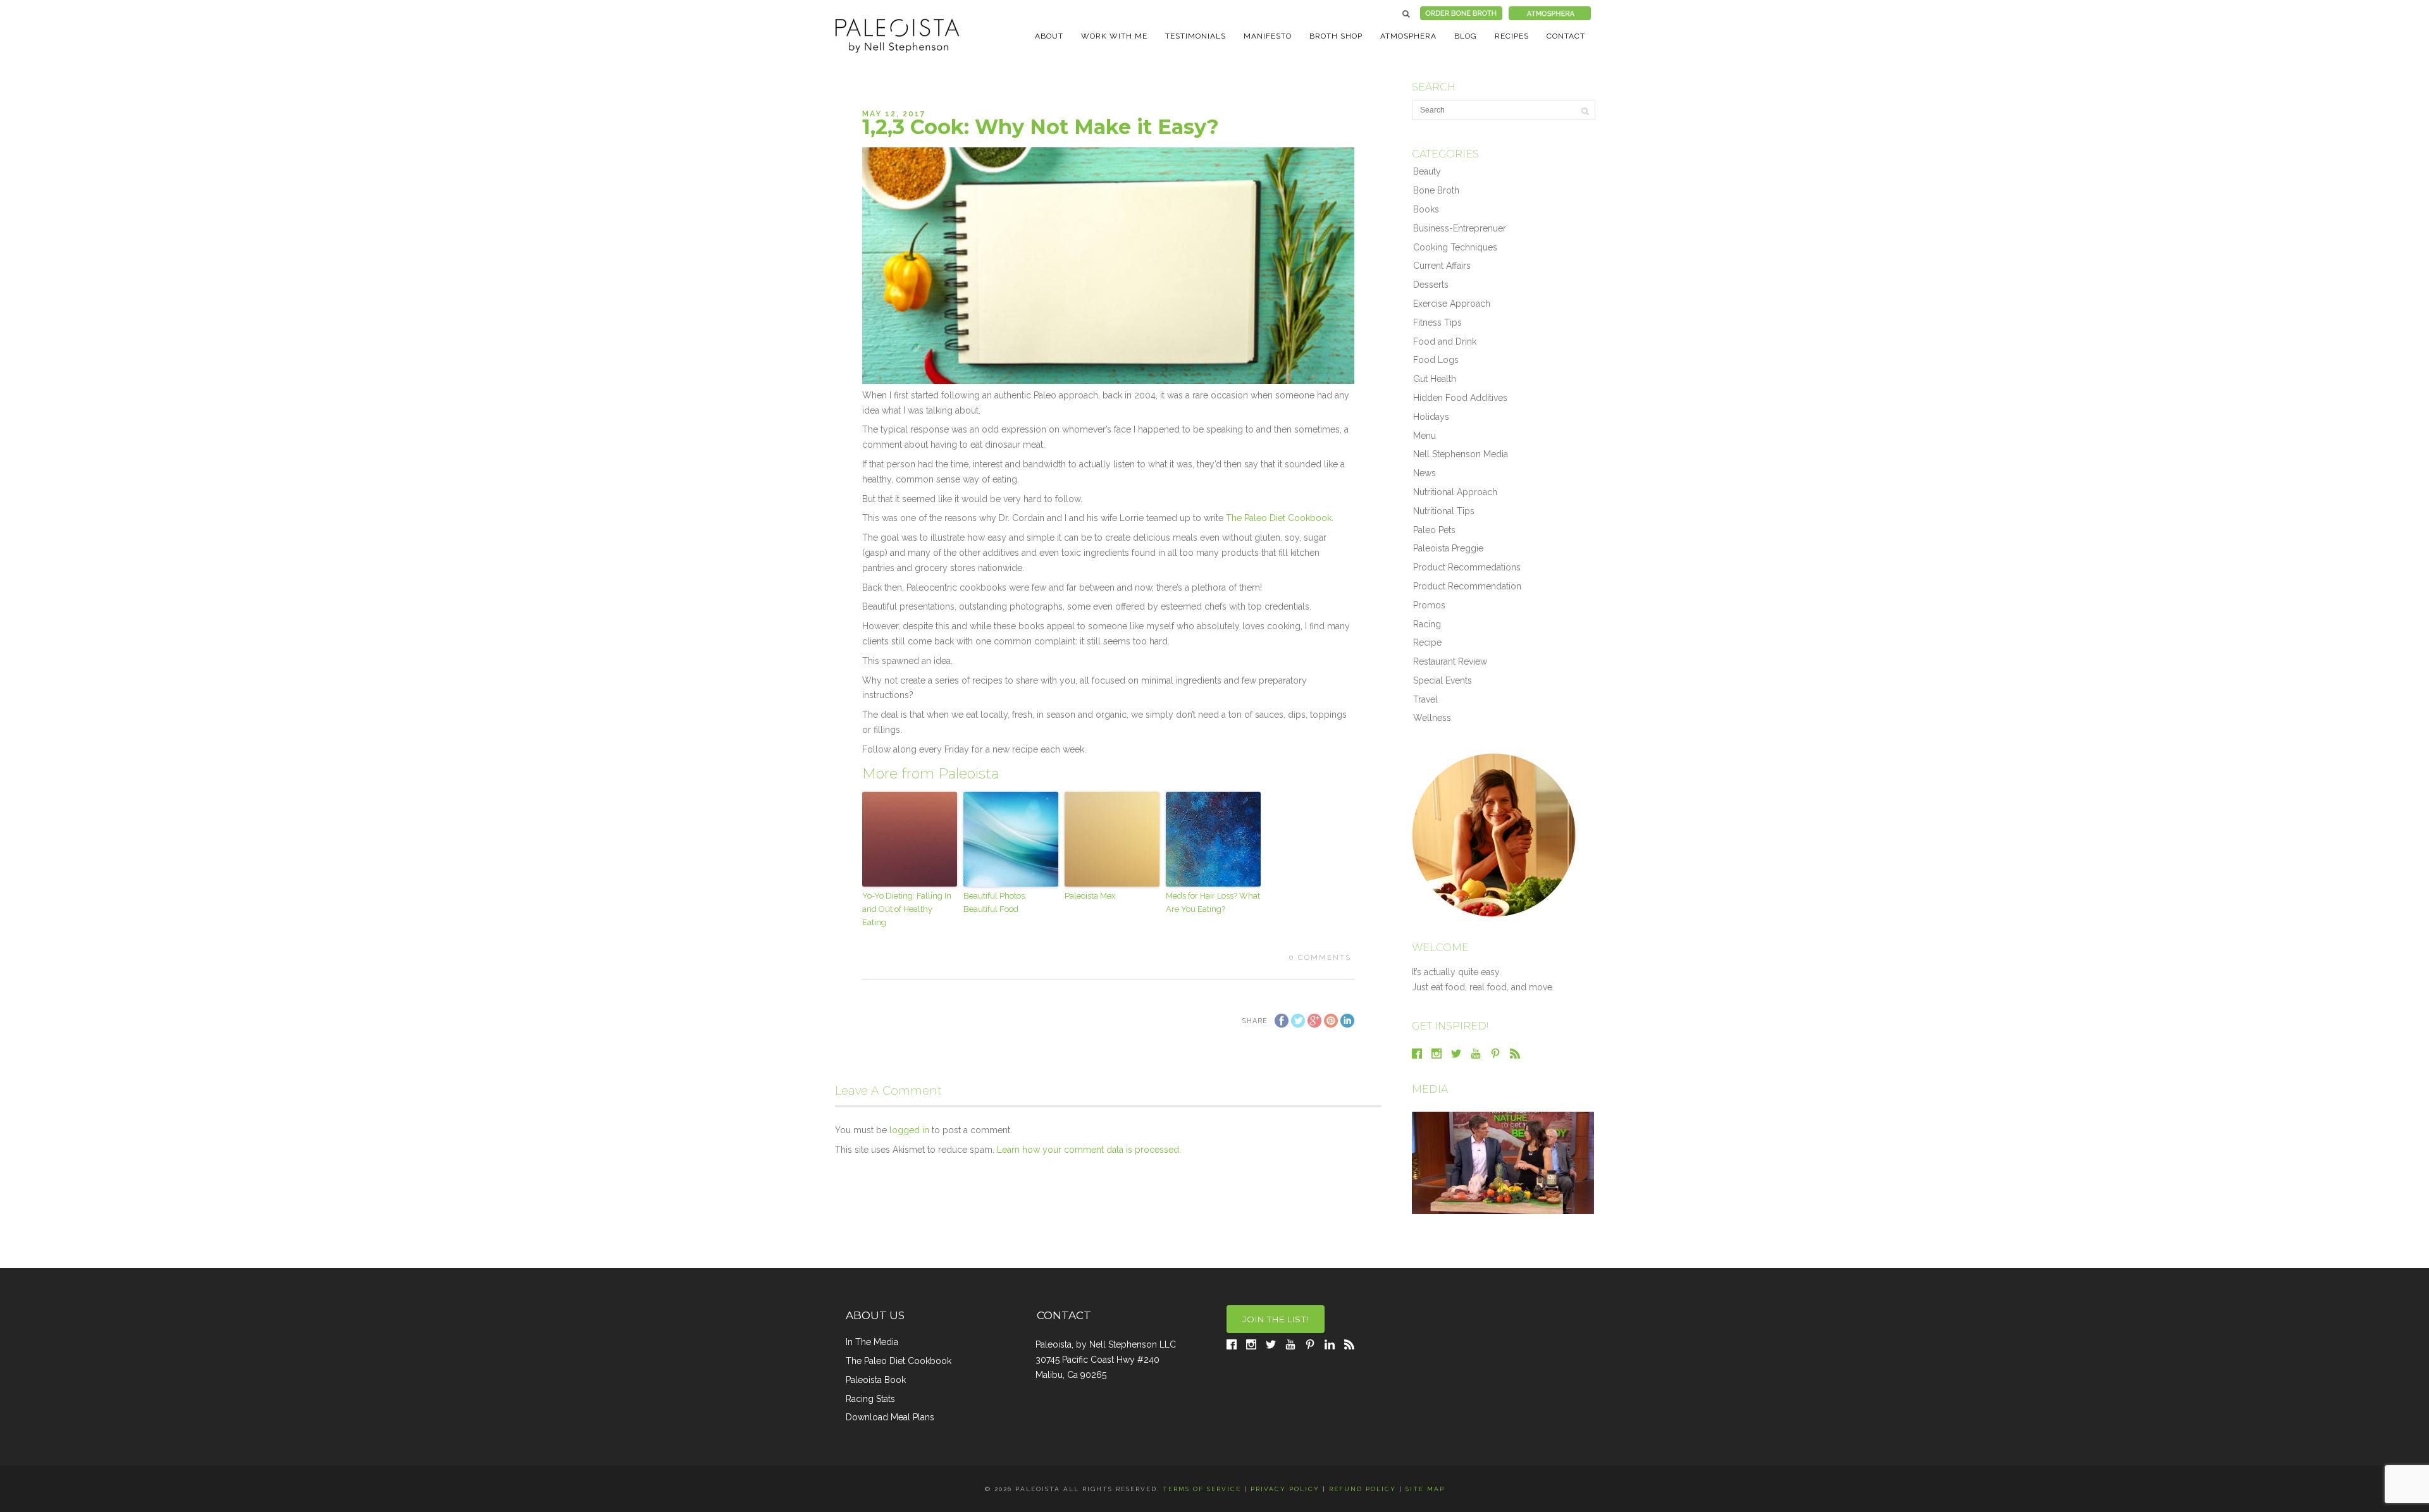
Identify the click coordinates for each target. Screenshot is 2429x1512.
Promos (1429, 605)
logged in (909, 1130)
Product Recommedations (1467, 567)
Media (1430, 1089)
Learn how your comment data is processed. (1089, 1150)
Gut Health (1435, 379)
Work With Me (1114, 36)
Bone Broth (1436, 190)
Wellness (1432, 718)
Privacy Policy (1285, 1489)
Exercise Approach (1452, 304)
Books (1426, 209)
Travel (1425, 699)
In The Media (872, 1342)
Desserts (1431, 285)
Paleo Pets (1434, 530)
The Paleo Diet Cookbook (899, 1361)
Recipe (1427, 642)
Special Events (1443, 680)
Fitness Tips (1437, 323)
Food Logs (1436, 360)
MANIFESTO (1268, 36)
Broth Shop (1336, 36)
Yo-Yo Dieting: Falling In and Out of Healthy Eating (907, 909)
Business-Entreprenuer (1460, 228)
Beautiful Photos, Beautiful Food (995, 902)
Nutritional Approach (1455, 492)
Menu (1425, 436)
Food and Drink (1445, 341)
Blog (1466, 36)
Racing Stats (870, 1399)
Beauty (1427, 171)
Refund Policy (1363, 1489)
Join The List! (1276, 1319)
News (1425, 473)
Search (1406, 14)
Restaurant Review (1450, 661)
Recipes (1512, 36)
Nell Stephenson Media (1461, 454)
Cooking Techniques (1455, 247)
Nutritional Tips (1444, 511)
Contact (1566, 36)
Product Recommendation (1467, 586)
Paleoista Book (876, 1380)
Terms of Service (1202, 1489)
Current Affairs (1442, 266)
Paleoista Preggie (1448, 548)
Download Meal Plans (890, 1417)
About (1049, 36)
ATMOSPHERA (1408, 36)
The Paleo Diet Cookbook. (1280, 518)
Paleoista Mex (1090, 896)
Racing (1427, 624)
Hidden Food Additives (1460, 398)
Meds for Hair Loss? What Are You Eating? (1213, 902)
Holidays (1431, 417)
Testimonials (1196, 36)
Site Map (1425, 1489)
